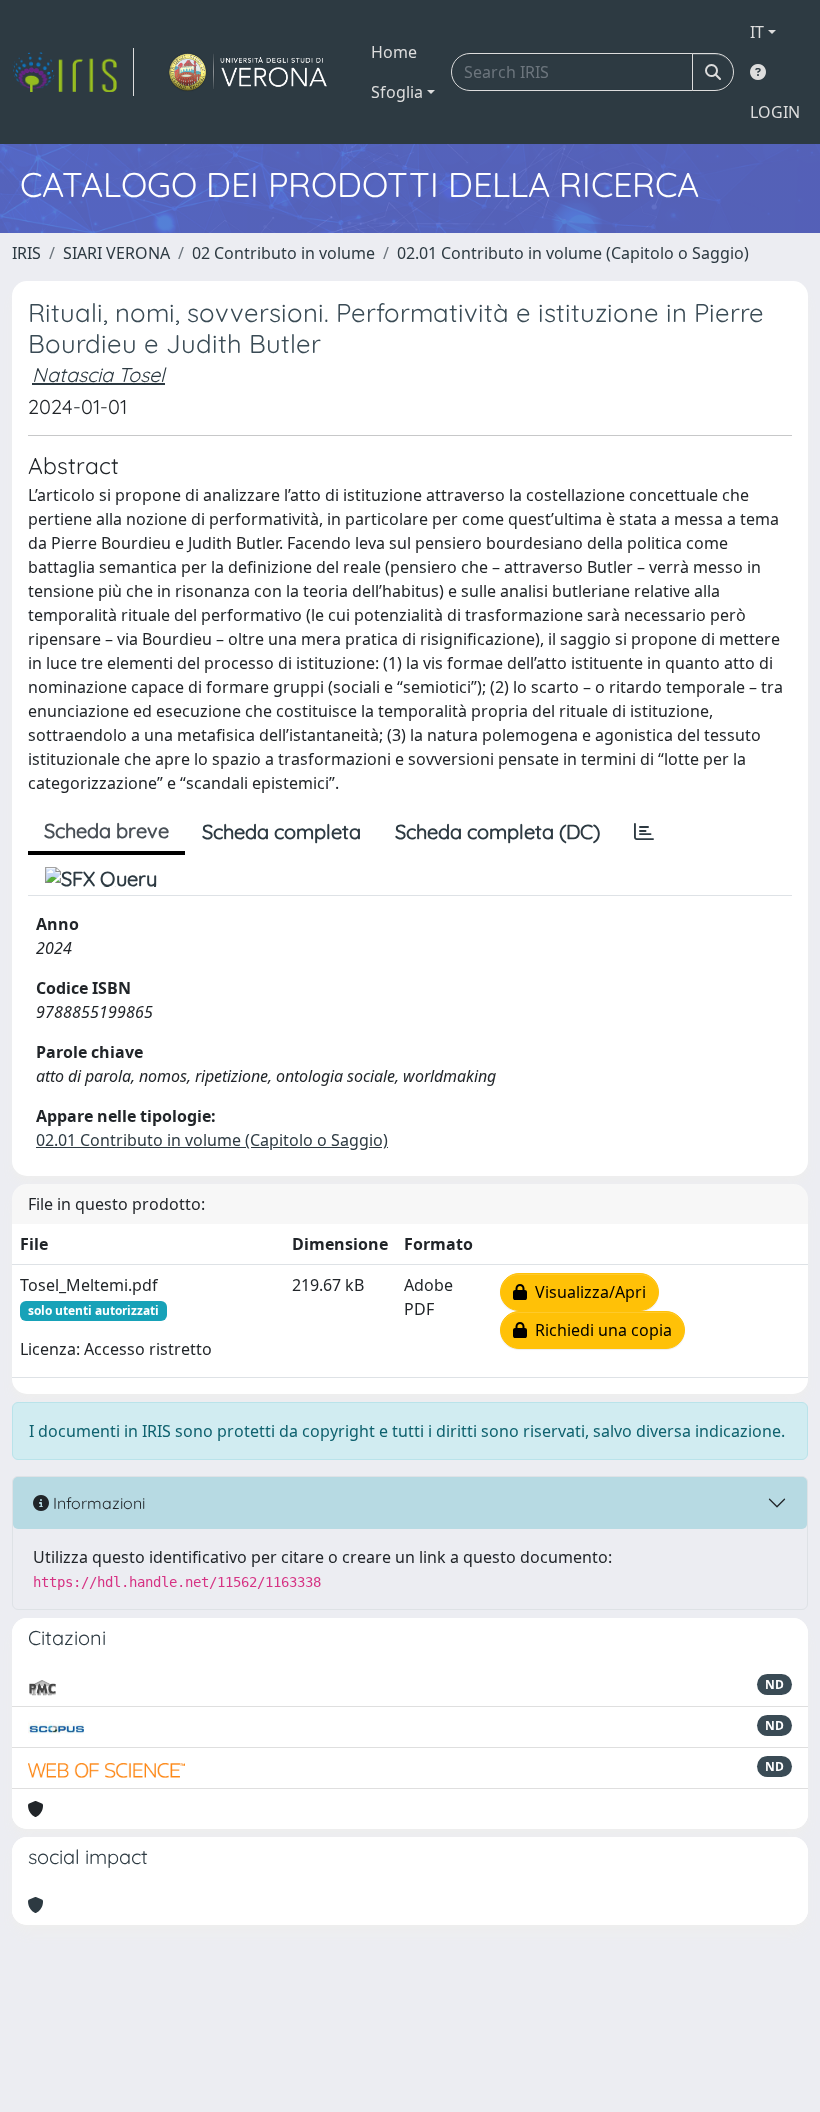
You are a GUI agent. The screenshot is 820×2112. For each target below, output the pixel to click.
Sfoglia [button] (397, 92)
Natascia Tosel (98, 374)
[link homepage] (73, 72)
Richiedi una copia (599, 1330)
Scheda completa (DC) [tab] (497, 831)
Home (394, 52)
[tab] (644, 832)
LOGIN (775, 112)
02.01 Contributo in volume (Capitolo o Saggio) (573, 253)
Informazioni (97, 1503)
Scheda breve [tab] (106, 830)
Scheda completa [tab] (281, 831)
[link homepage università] (248, 72)
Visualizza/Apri (586, 1292)
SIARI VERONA (116, 253)
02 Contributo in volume (283, 253)
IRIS (26, 253)
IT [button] (757, 32)
